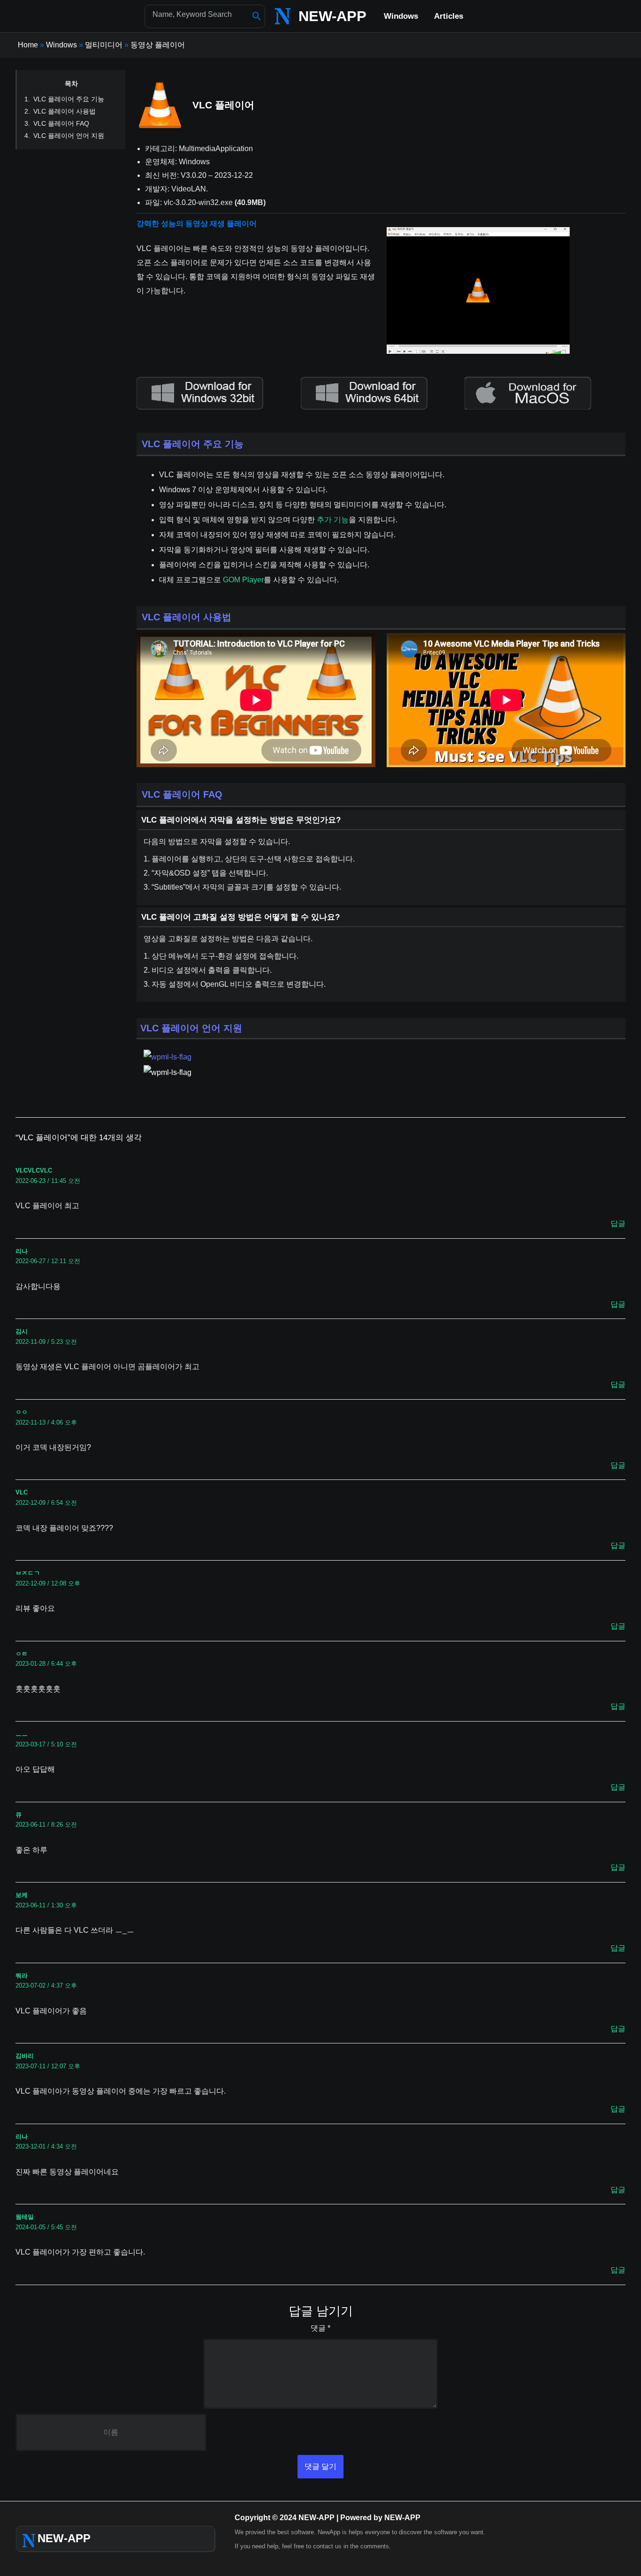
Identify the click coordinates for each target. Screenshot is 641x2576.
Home (28, 45)
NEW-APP (332, 16)
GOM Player (243, 580)
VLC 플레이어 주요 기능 (69, 99)
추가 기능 (333, 520)
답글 (618, 1223)
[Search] (257, 16)
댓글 (320, 2328)
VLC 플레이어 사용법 (65, 111)
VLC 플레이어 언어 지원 (69, 136)
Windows (61, 45)
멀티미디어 (104, 45)
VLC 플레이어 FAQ (61, 123)
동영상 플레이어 (158, 45)
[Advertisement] (497, 140)
